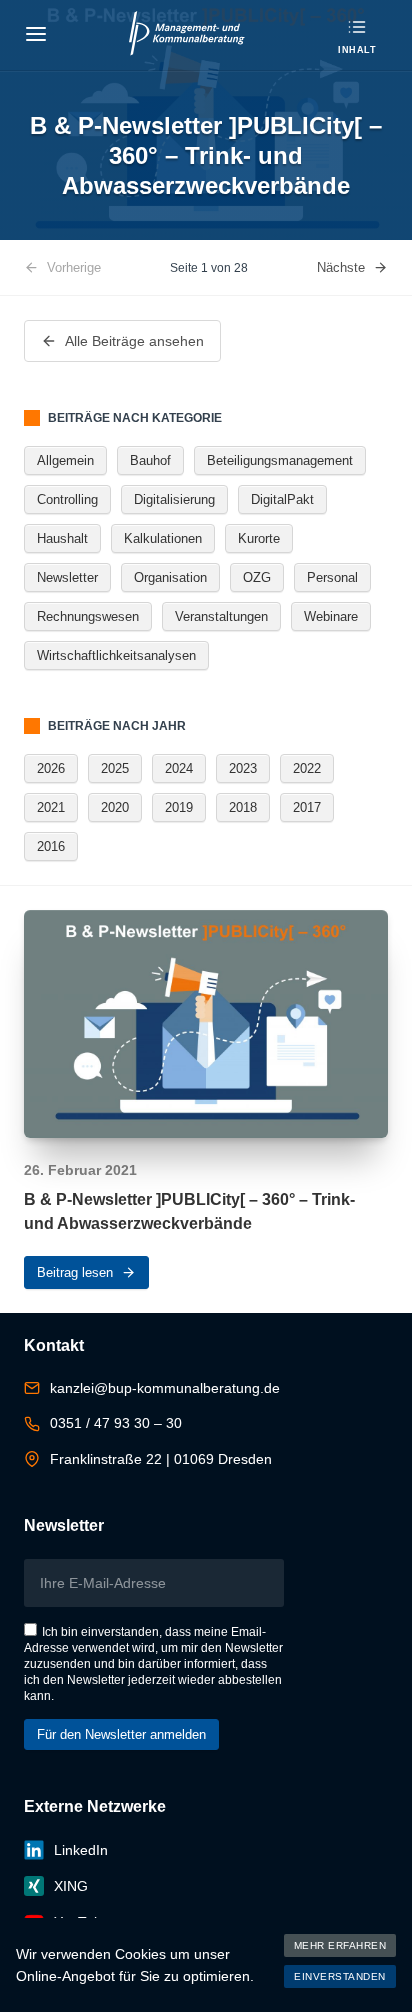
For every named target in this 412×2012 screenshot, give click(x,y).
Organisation (170, 577)
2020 (115, 807)
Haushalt (62, 538)
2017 (307, 807)
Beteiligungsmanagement (280, 460)
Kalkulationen (163, 538)
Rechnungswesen (88, 616)
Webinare (331, 616)
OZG (257, 577)
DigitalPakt (282, 499)
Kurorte (259, 538)
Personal (332, 577)
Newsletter (67, 577)
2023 (243, 768)
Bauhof (150, 460)
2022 (307, 768)
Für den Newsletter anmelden (121, 1734)
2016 (51, 846)
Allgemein (65, 460)
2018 (243, 807)
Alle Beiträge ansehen (134, 341)
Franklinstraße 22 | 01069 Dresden (161, 1459)
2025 (115, 768)
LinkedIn (81, 1850)
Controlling (67, 499)
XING (71, 1886)
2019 (179, 807)
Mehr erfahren (340, 1945)
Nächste (341, 267)
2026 (51, 768)
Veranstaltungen (221, 616)
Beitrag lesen (75, 1272)
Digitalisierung (174, 499)
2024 (179, 768)
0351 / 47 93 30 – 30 (116, 1423)
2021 (51, 807)
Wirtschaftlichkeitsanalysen (116, 655)
